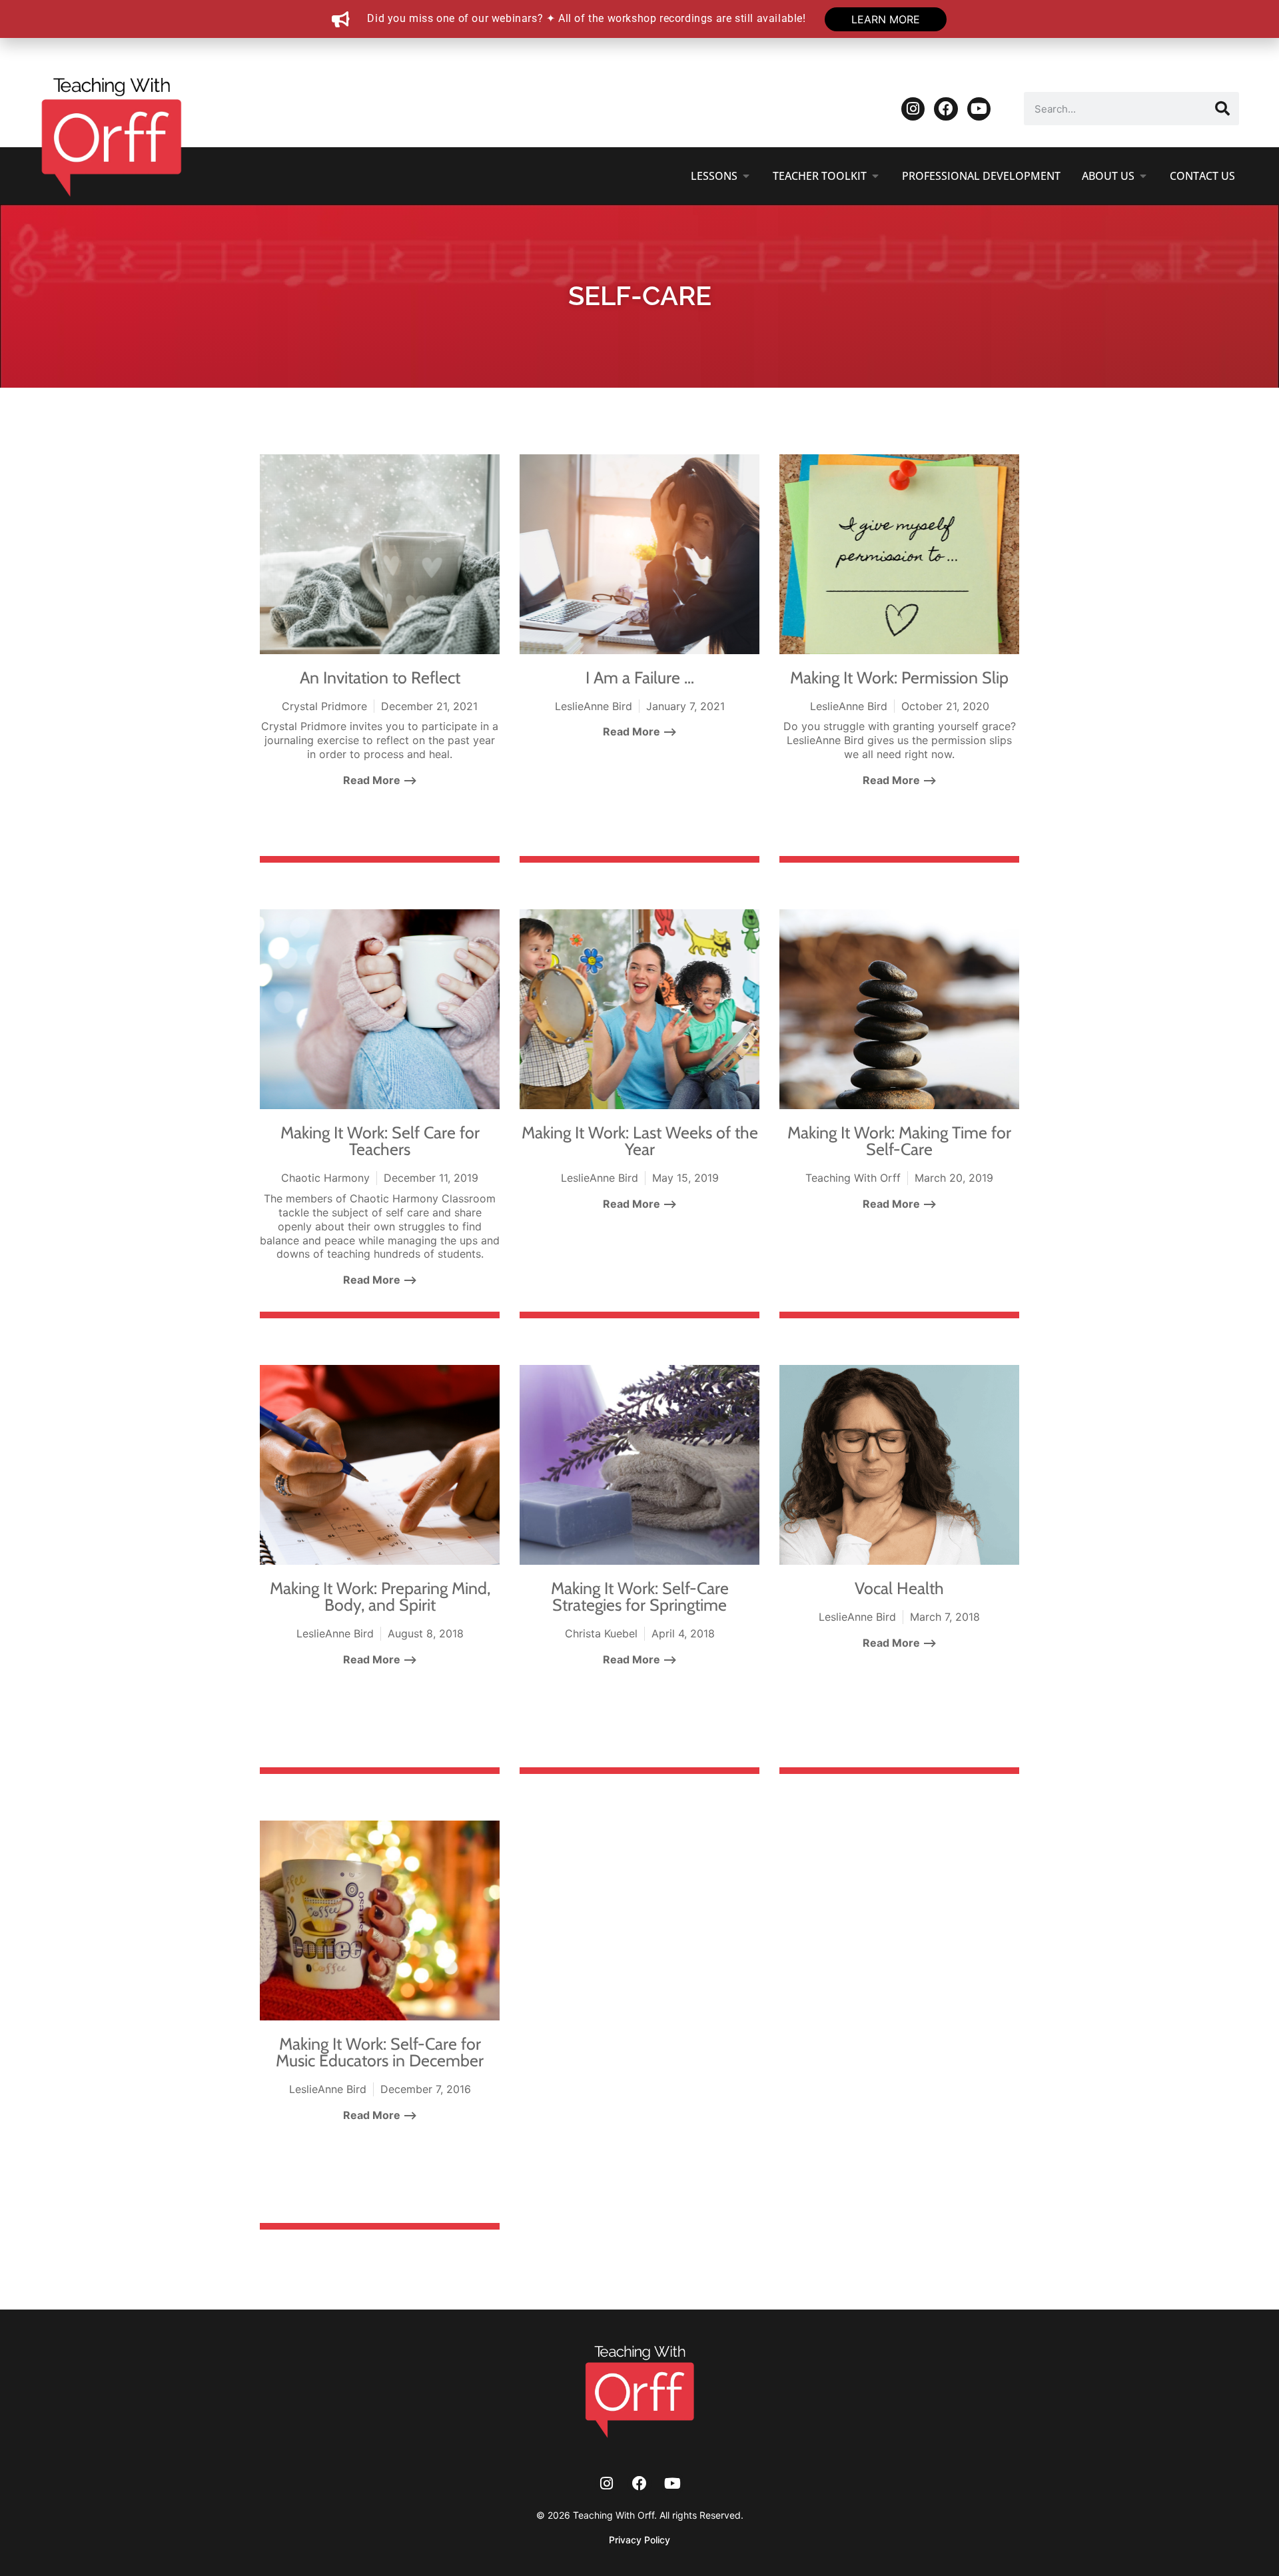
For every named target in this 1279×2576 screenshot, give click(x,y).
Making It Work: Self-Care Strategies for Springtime (640, 1596)
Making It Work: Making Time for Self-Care (899, 1141)
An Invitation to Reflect (380, 677)
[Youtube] (979, 109)
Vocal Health (899, 1588)
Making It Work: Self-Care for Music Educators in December (380, 2052)
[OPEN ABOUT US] (1143, 176)
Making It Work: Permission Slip (899, 677)
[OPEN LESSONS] (746, 176)
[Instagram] (913, 109)
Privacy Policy (639, 2540)
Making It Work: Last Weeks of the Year (640, 1141)
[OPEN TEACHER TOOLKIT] (875, 176)
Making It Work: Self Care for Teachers (380, 1141)
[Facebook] (946, 109)
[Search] (1222, 109)
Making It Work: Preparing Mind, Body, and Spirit (380, 1596)
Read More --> (380, 780)
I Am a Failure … (640, 677)
